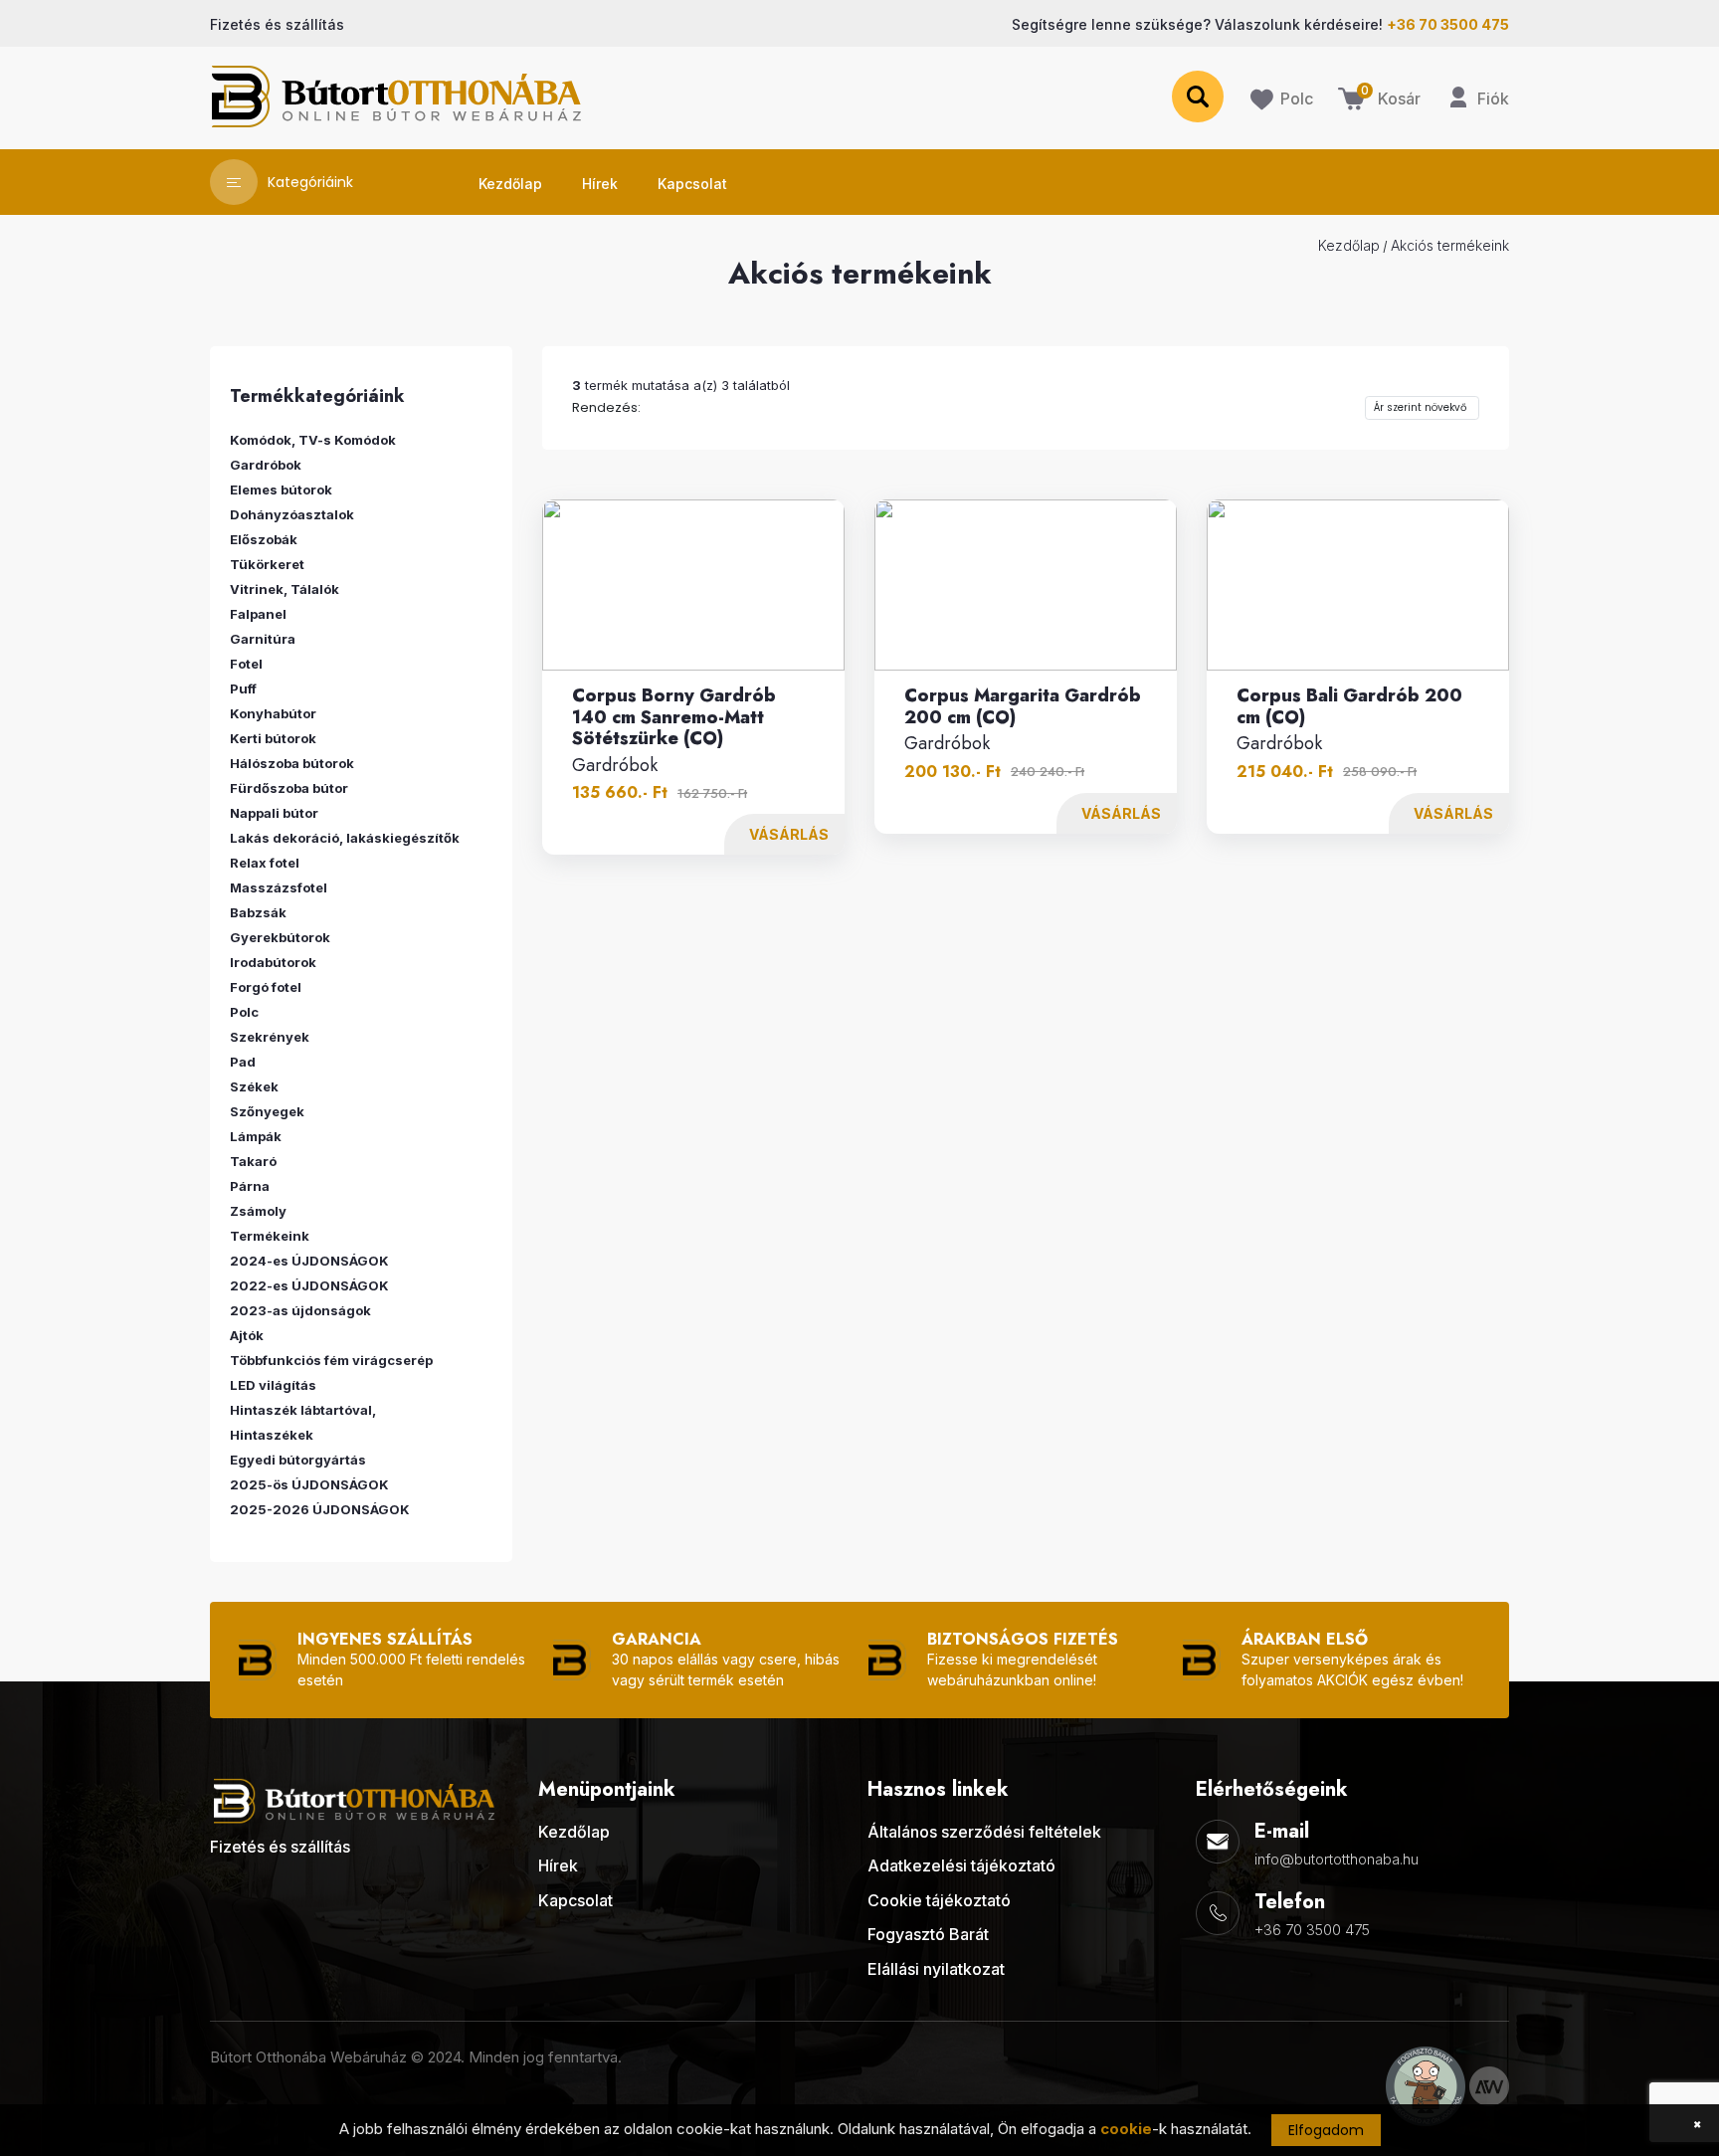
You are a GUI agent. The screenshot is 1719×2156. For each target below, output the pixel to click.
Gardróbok (615, 766)
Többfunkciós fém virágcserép (331, 1360)
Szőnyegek (267, 1111)
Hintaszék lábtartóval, (303, 1410)
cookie (1126, 2129)
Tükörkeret (267, 564)
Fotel (246, 664)
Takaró (253, 1161)
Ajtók (247, 1335)
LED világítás (273, 1385)
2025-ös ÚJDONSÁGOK (309, 1484)
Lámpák (256, 1136)
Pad (243, 1062)
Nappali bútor (274, 813)
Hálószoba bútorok (292, 763)
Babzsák (258, 912)
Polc (244, 1012)
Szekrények (270, 1037)
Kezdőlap (1349, 245)
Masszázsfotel (279, 887)
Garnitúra (263, 639)
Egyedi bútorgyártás (298, 1460)
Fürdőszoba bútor (289, 788)
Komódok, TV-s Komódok (313, 440)
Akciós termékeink (1450, 245)
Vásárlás (789, 834)
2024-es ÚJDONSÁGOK (309, 1261)
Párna (250, 1186)
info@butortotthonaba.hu (1337, 1859)
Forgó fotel (266, 987)
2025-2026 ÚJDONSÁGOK (320, 1509)
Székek (254, 1086)
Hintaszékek (272, 1435)
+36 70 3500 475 (1312, 1930)
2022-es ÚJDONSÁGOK (309, 1285)
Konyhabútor (273, 713)
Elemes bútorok (281, 490)
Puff (243, 688)
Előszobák (264, 539)
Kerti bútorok (273, 738)
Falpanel (258, 614)
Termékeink (270, 1236)
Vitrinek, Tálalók (285, 589)
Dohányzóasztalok (292, 514)
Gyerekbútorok (280, 937)
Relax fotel (265, 863)
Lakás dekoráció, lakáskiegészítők (345, 838)
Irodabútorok (273, 962)
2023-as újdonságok (300, 1310)
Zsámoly (258, 1211)
